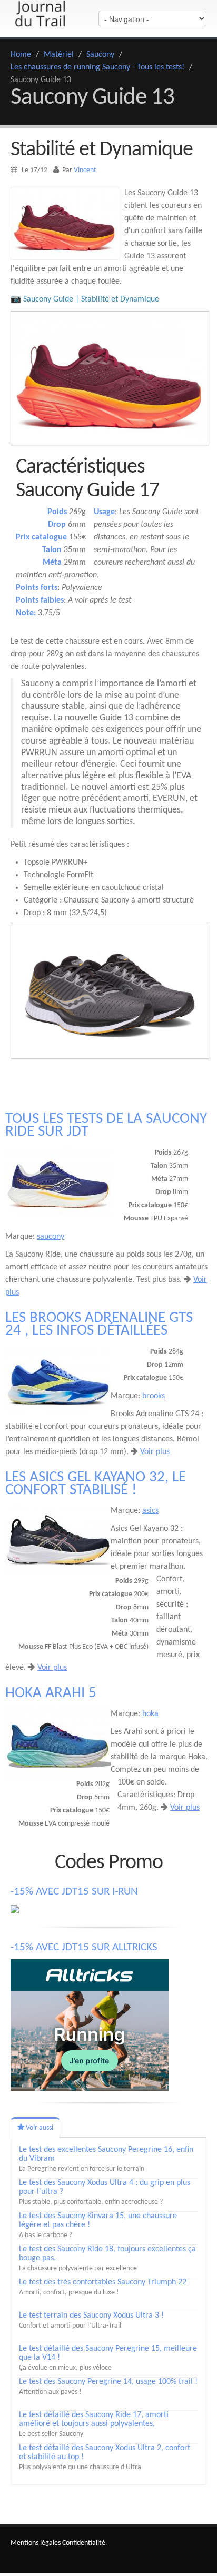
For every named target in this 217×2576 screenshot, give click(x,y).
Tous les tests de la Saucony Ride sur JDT (106, 1125)
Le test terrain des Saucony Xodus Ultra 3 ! (91, 2316)
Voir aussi (39, 2128)
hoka (150, 1714)
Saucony (100, 55)
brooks (154, 1396)
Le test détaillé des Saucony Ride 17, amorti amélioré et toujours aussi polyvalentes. (94, 2419)
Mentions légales (36, 2543)
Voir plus (155, 1452)
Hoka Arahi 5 (51, 1693)
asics (150, 1511)
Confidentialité (84, 2543)
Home (21, 55)
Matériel (59, 55)
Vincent (85, 170)
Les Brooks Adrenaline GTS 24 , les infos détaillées (99, 1324)
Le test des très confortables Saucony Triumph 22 (103, 2282)
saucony (51, 1237)
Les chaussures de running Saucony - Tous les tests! (97, 67)
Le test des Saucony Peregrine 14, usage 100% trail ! (108, 2382)
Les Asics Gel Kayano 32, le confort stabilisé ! (96, 1484)
